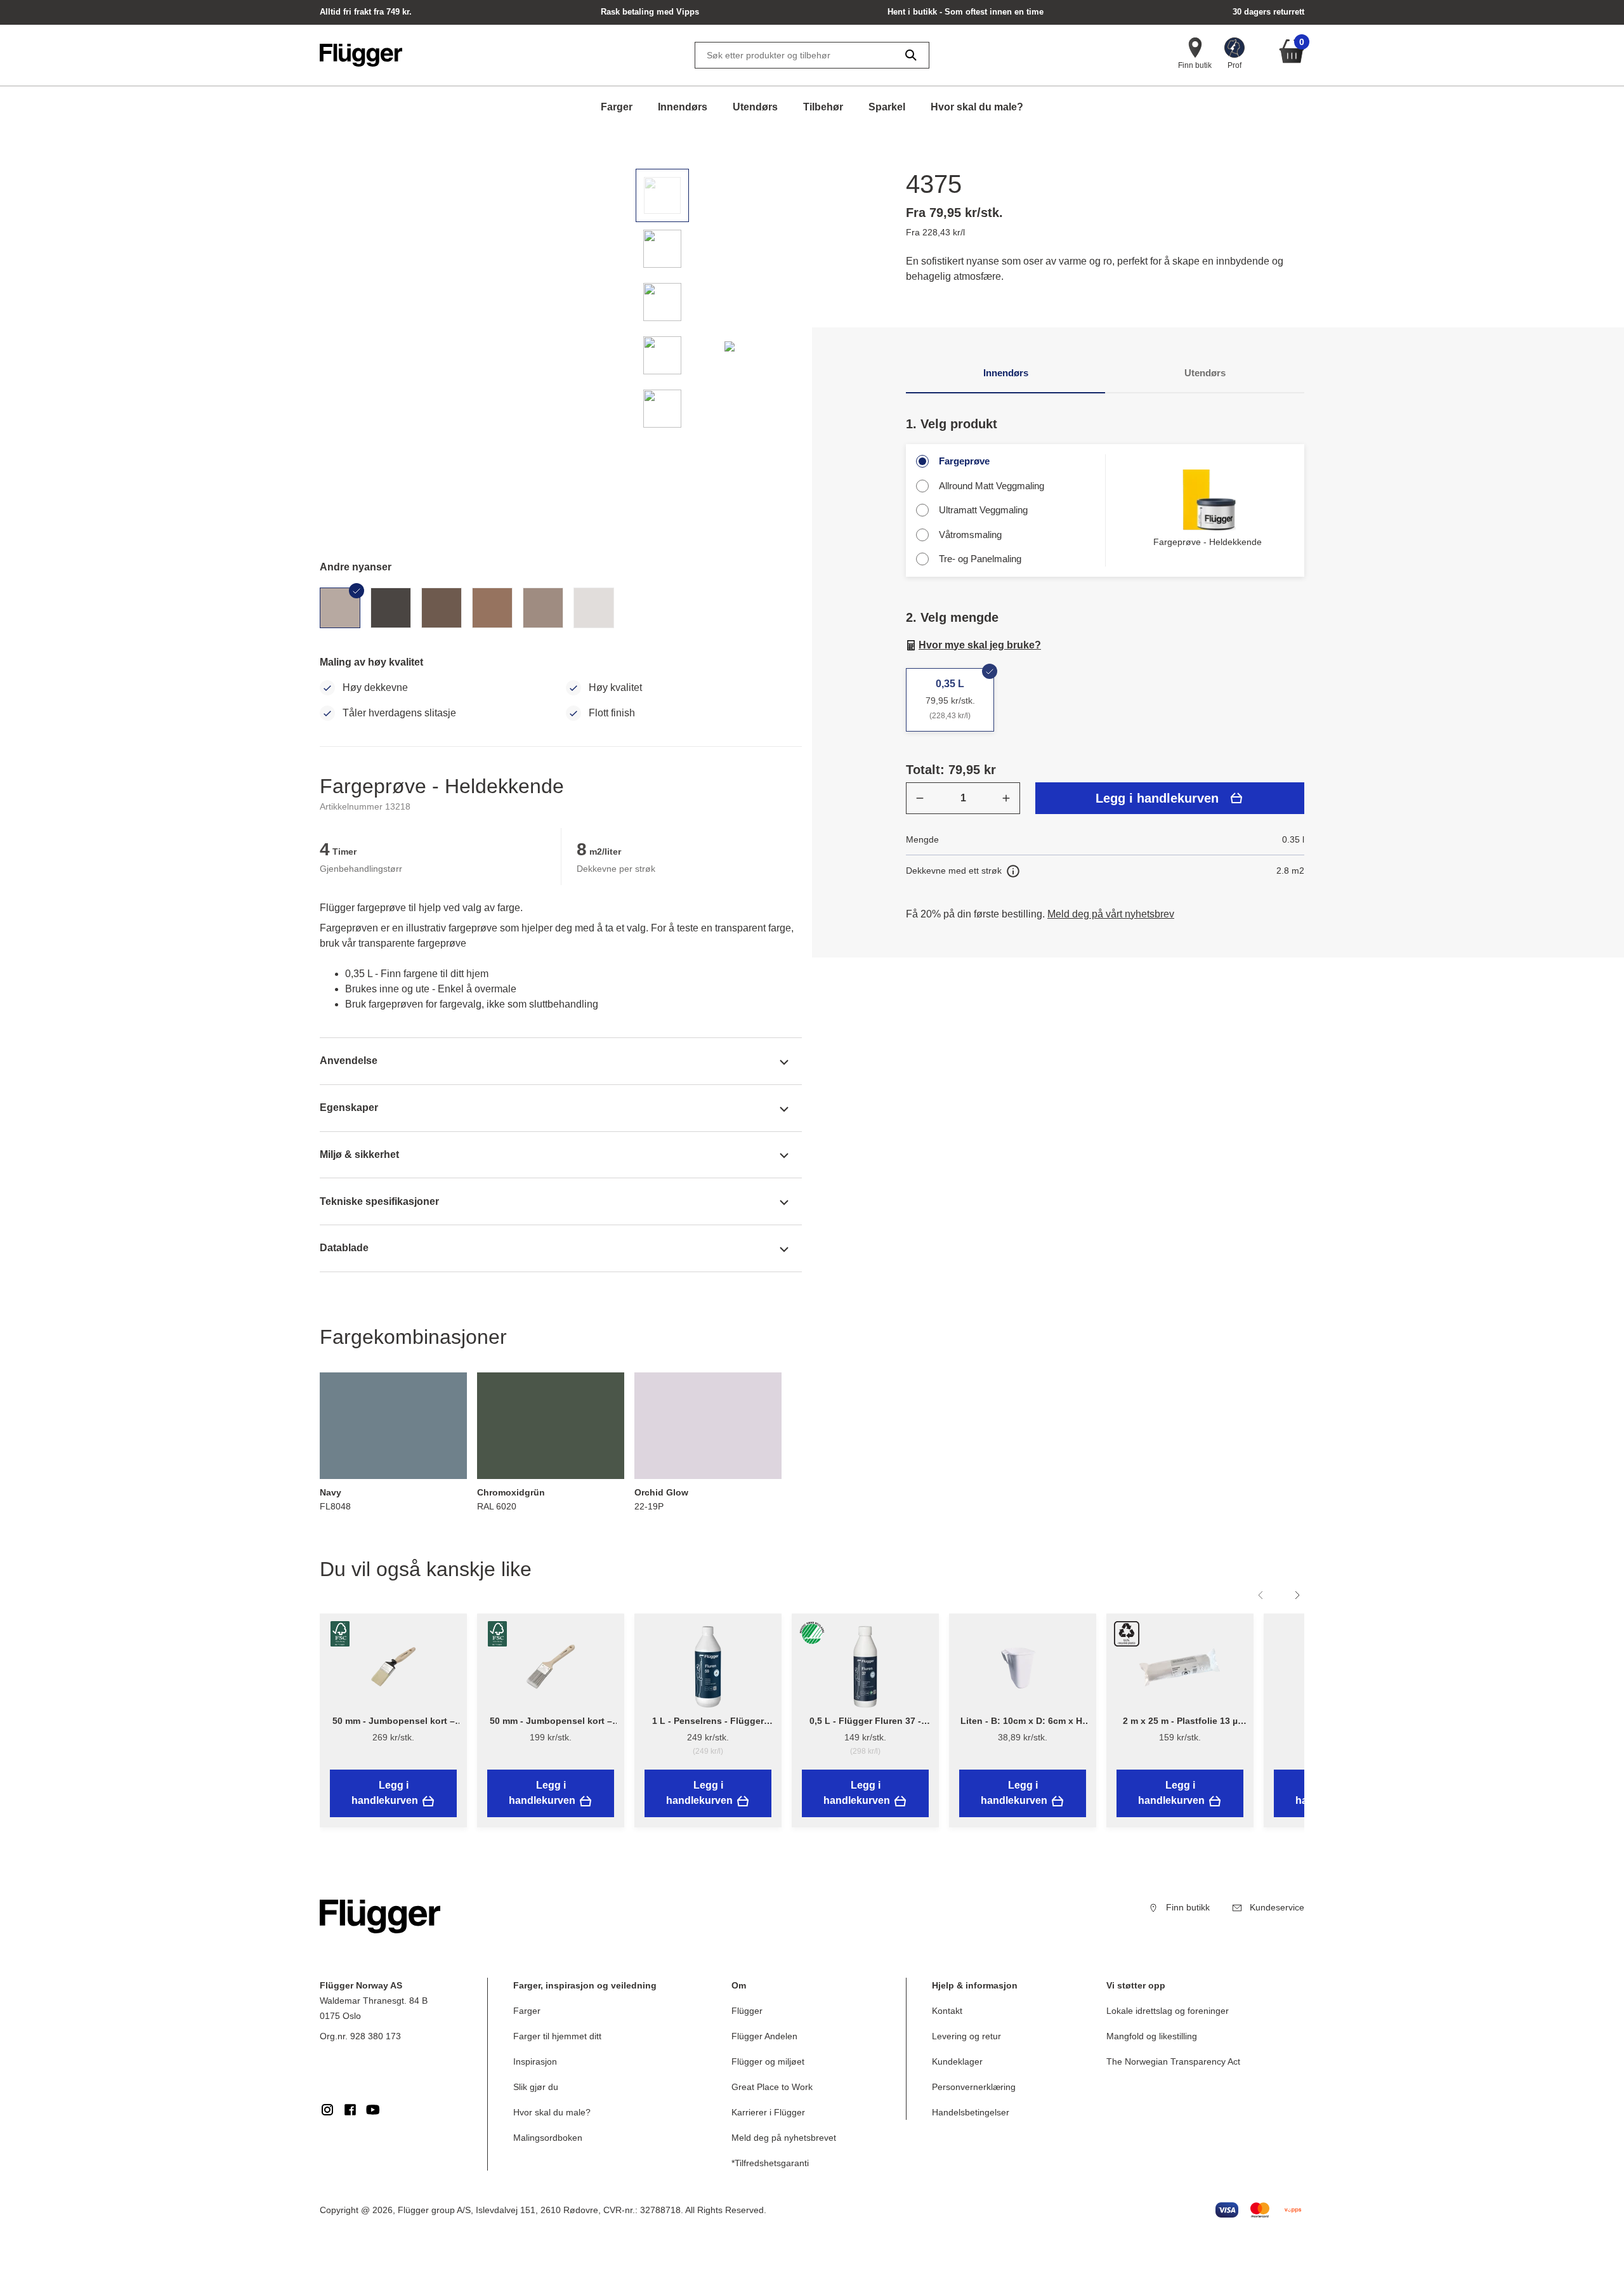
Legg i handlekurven (1157, 798)
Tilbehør (823, 107)
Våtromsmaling (970, 535)
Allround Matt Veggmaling (992, 486)
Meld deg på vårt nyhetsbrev (1111, 914)
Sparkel (887, 107)
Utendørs (755, 107)
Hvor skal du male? (977, 107)
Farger (617, 107)
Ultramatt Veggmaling (983, 510)
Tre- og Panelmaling (980, 559)
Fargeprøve (964, 461)
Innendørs (683, 107)
